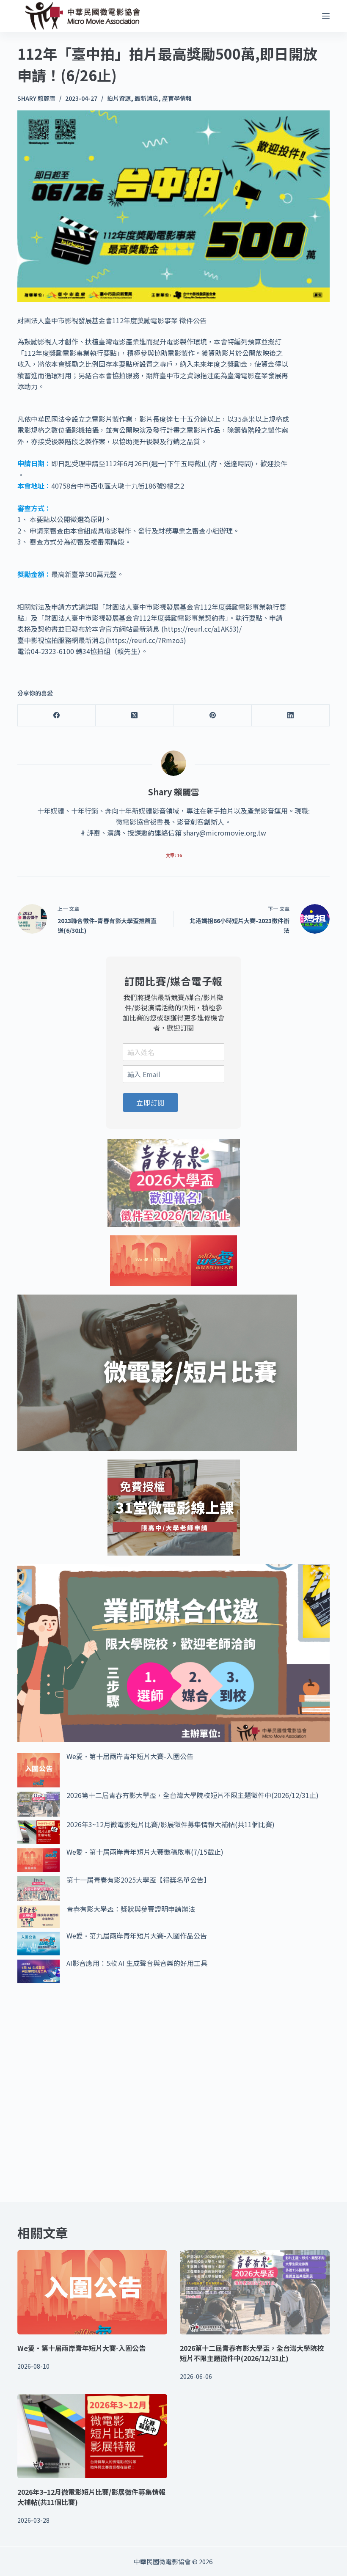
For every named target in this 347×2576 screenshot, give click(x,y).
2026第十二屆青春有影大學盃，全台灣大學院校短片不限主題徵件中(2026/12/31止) (193, 1795)
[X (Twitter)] (135, 716)
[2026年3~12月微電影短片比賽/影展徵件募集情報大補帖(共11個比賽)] (92, 2436)
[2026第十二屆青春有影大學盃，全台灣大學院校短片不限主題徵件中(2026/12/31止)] (255, 2292)
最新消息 (146, 98)
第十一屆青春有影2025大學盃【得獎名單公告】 (138, 1880)
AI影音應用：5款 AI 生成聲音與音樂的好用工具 (137, 1963)
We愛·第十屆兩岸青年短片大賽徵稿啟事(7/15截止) (145, 1852)
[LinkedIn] (291, 716)
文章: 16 (174, 855)
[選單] (326, 16)
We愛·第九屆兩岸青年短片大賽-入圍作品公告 (137, 1935)
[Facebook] (57, 716)
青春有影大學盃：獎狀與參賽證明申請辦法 (131, 1909)
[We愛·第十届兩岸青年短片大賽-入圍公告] (92, 2292)
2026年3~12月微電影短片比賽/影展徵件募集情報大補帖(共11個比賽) (171, 1824)
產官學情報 (177, 98)
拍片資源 (119, 98)
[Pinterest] (213, 716)
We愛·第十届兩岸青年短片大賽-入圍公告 (130, 1756)
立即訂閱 (150, 1102)
